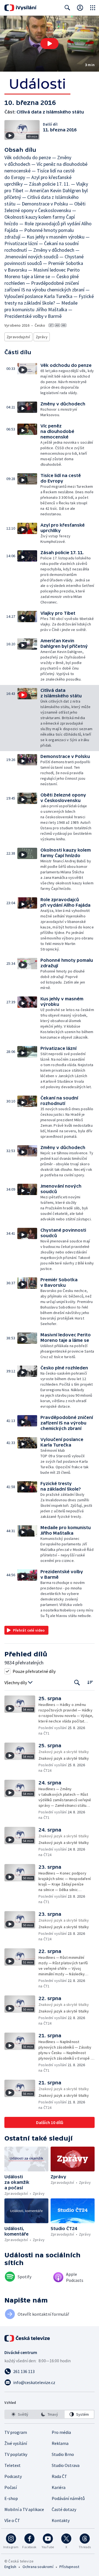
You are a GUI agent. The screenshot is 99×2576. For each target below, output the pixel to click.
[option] (20, 2414)
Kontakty (61, 2520)
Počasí (11, 2487)
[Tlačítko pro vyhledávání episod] (77, 1683)
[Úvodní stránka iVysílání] (20, 8)
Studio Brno (63, 2454)
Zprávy (42, 337)
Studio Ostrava (66, 2465)
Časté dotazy (64, 2509)
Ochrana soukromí (38, 2567)
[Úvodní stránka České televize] (28, 2338)
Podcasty (13, 2476)
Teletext (13, 2465)
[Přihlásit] (80, 8)
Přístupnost (69, 2567)
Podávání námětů (68, 2498)
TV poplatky (16, 2454)
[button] (50, 44)
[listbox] (50, 2414)
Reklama (60, 2443)
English (10, 2567)
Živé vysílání (16, 2443)
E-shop (11, 2498)
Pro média (61, 2432)
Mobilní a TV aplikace (24, 2509)
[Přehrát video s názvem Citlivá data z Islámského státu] (50, 44)
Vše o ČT (12, 2520)
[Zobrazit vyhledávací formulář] (67, 8)
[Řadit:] (90, 1682)
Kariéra (59, 2487)
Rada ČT (59, 2476)
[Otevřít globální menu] (93, 8)
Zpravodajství (18, 337)
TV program (16, 2432)
